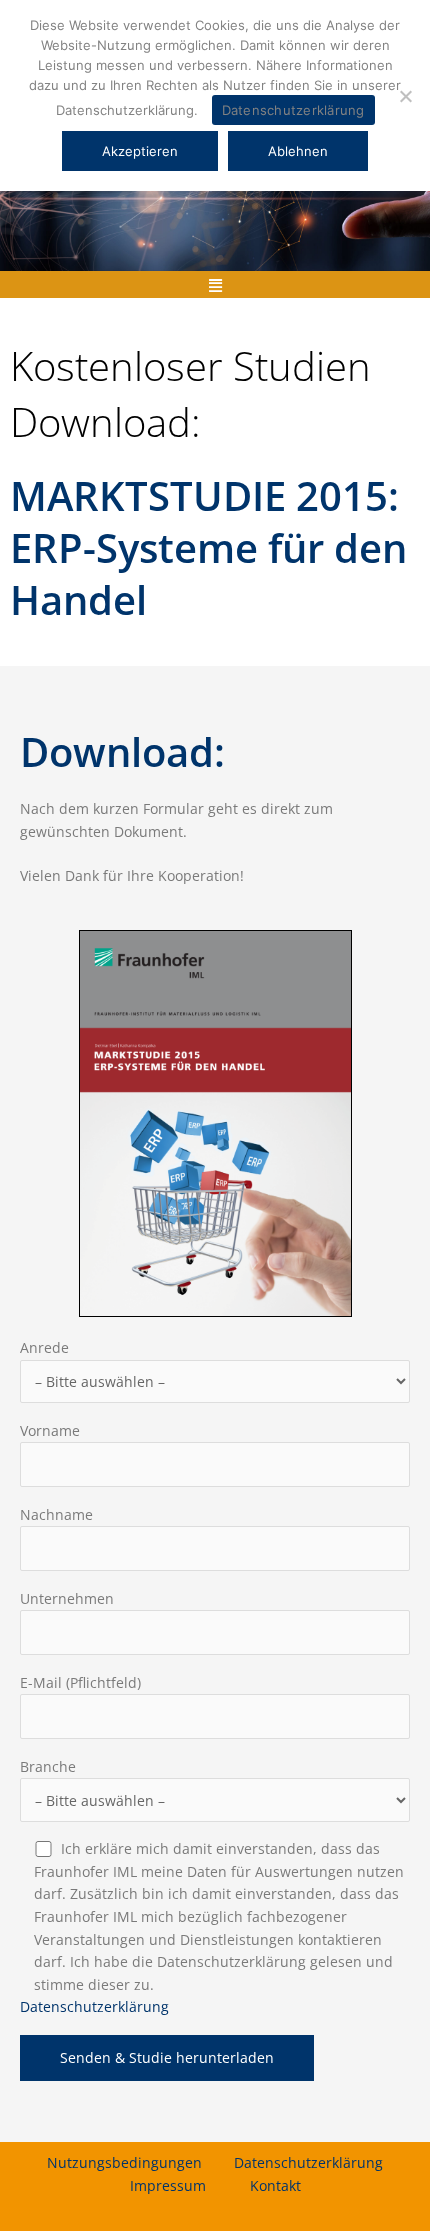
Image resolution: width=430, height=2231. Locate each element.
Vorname (50, 1430)
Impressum (168, 2185)
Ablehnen (298, 151)
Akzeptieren (140, 151)
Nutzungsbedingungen (124, 2162)
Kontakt (275, 2185)
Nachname (56, 1514)
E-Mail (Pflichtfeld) (80, 1682)
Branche (48, 1766)
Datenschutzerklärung (94, 2006)
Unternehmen (67, 1598)
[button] (215, 284)
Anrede (44, 1347)
